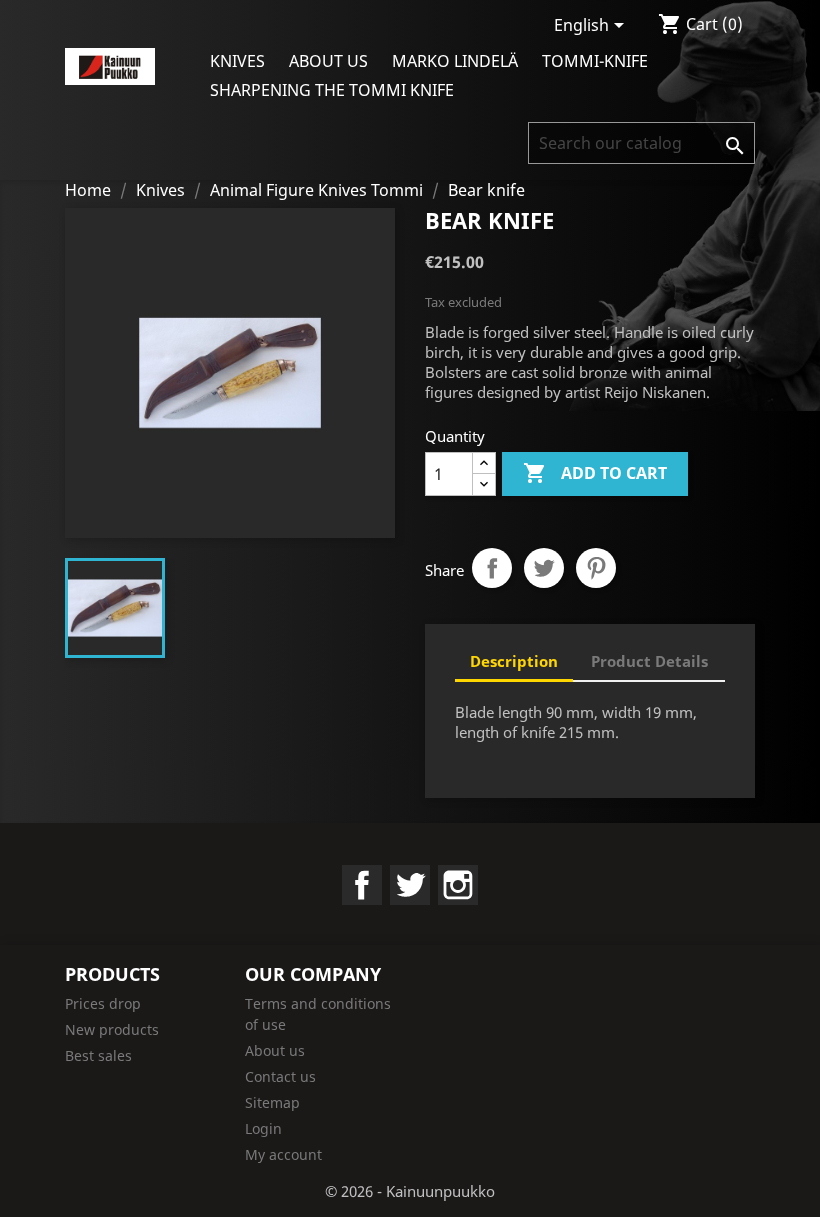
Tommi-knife (595, 61)
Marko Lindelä (455, 61)
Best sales (98, 1055)
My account (283, 1154)
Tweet (544, 568)
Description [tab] (514, 661)
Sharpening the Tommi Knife (332, 90)
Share (492, 568)
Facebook (362, 885)
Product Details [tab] (649, 661)
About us (328, 61)
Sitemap (272, 1102)
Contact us (280, 1076)
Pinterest (596, 568)
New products (112, 1029)
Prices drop (103, 1003)
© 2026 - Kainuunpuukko (410, 1191)
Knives (237, 61)
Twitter (410, 885)
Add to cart (595, 473)
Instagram (458, 885)
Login (263, 1128)
